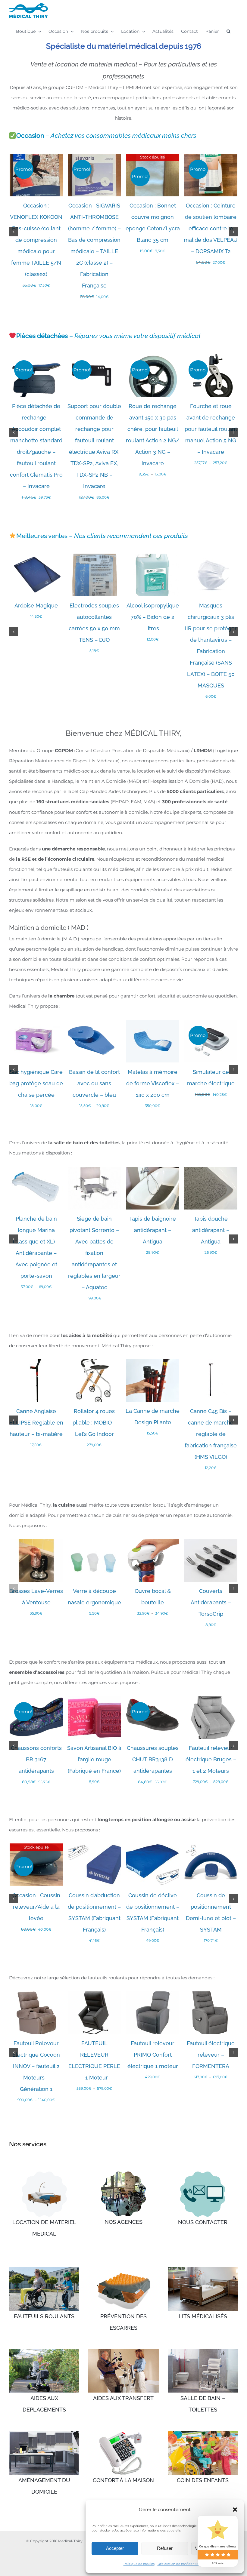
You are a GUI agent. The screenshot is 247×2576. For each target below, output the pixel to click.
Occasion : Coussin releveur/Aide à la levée (36, 1907)
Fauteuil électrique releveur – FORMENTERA (211, 2055)
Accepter (115, 2548)
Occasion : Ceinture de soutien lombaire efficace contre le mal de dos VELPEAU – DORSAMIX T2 (211, 228)
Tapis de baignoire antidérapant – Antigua (153, 1230)
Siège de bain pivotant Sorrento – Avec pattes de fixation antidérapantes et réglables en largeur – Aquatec (94, 1253)
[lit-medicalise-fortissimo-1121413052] (44, 2174)
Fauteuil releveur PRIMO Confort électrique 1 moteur (153, 2055)
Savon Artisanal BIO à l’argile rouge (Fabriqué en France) (94, 1759)
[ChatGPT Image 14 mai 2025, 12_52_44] (203, 2174)
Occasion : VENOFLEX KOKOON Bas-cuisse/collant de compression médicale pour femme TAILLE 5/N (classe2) (36, 240)
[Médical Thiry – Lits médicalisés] (203, 2269)
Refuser (165, 2548)
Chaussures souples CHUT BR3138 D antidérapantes (153, 1759)
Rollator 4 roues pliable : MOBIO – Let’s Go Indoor (94, 1423)
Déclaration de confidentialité (180, 2564)
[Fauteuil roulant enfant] (203, 2433)
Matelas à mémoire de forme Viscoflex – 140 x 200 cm (153, 1083)
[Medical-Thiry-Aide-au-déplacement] (44, 2351)
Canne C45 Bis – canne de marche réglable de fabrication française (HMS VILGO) (211, 1434)
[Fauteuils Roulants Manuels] (44, 2269)
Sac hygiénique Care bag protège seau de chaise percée (36, 1083)
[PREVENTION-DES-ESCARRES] (123, 2269)
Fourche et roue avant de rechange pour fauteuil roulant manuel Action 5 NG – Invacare (211, 429)
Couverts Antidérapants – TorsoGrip (211, 1602)
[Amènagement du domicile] (44, 2433)
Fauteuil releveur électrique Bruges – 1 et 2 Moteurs (211, 1759)
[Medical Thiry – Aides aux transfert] (123, 2351)
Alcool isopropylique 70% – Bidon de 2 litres (153, 617)
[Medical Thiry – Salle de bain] (203, 2351)
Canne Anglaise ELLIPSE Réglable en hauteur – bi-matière (36, 1423)
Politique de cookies (139, 2564)
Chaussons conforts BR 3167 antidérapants (36, 1759)
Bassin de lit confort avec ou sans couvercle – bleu (94, 1083)
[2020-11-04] (123, 2174)
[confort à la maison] (123, 2433)
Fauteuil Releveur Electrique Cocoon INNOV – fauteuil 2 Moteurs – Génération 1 (36, 2066)
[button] (235, 2510)
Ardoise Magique (36, 606)
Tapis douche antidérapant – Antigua (211, 1230)
